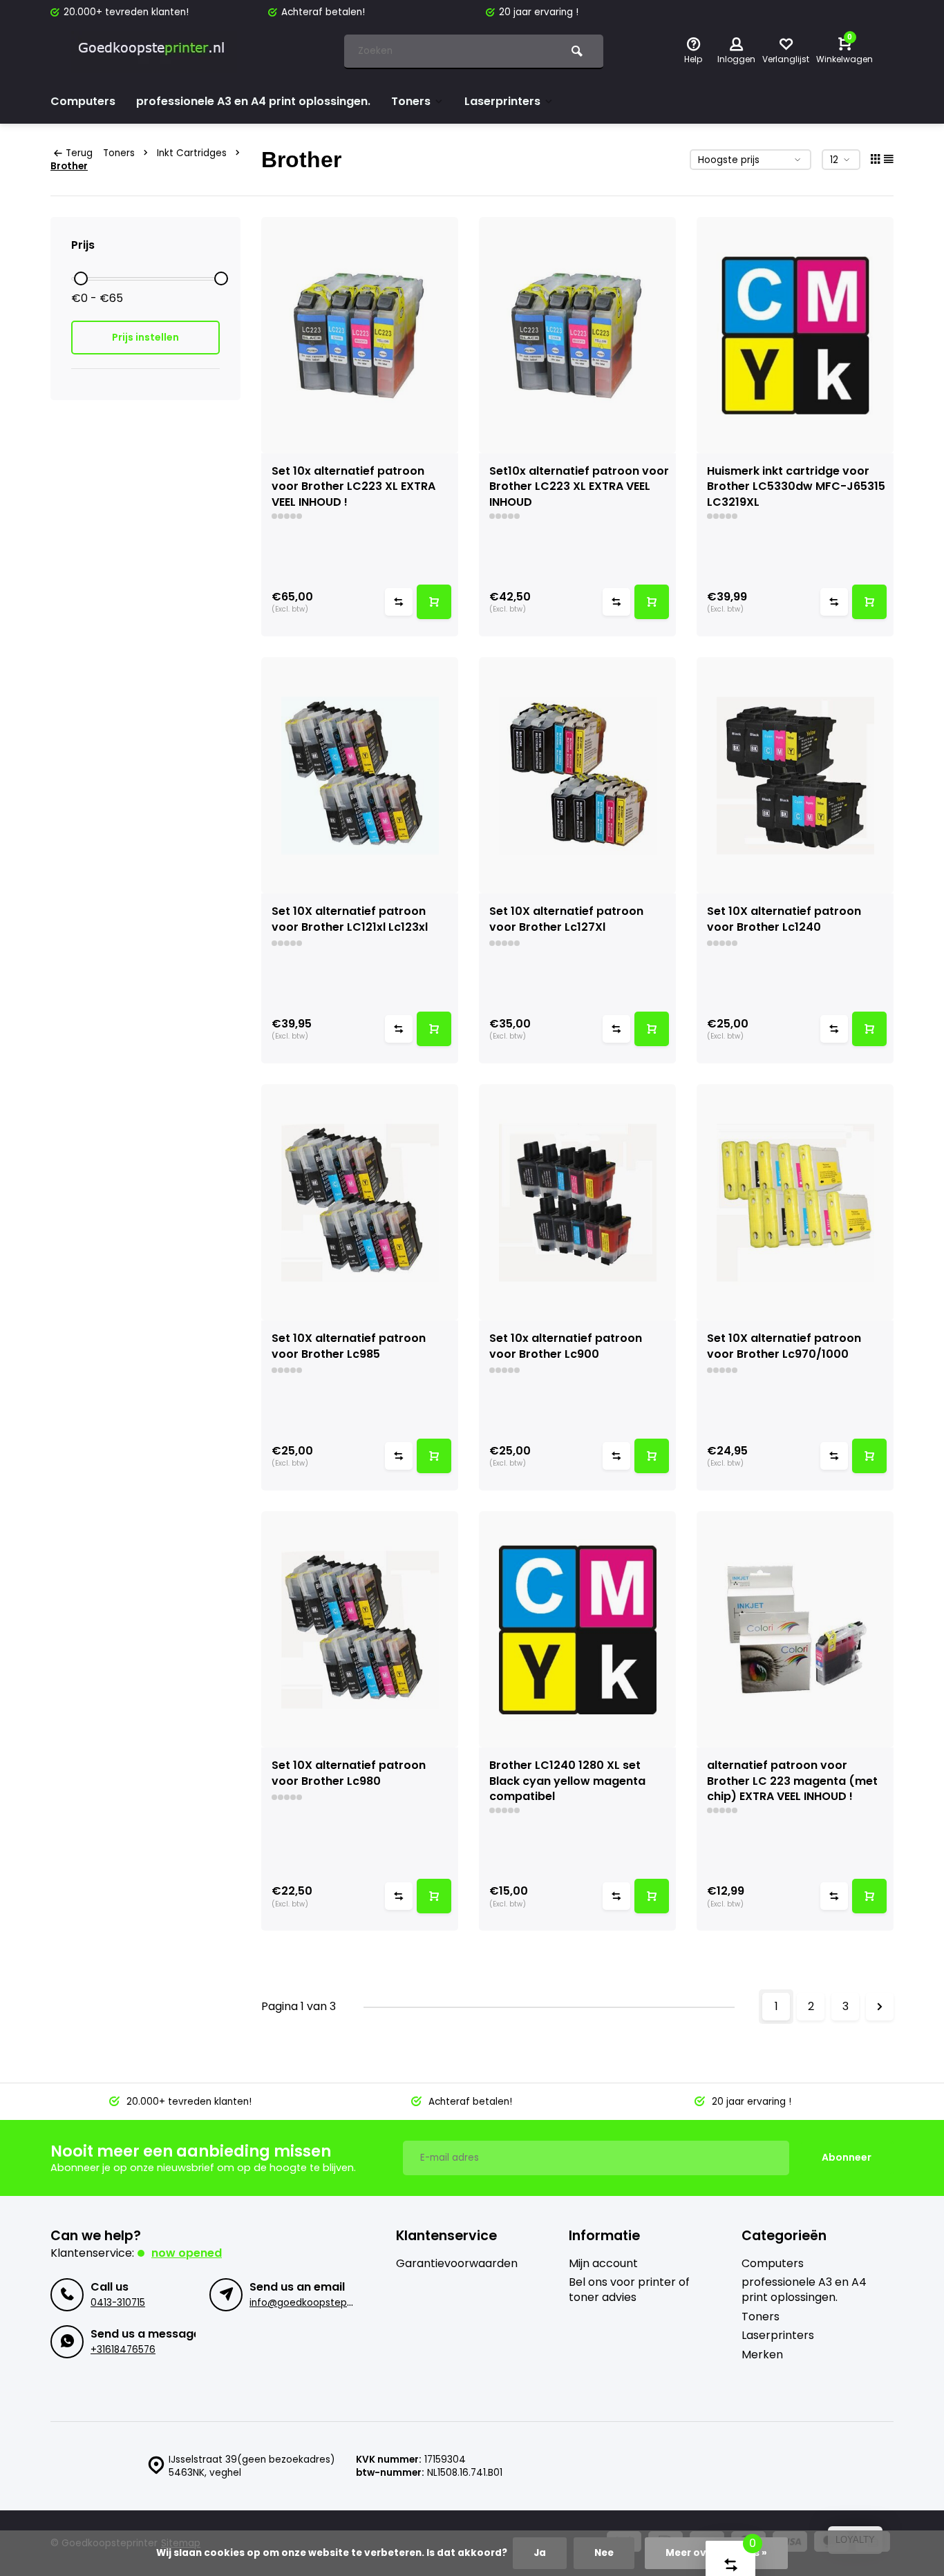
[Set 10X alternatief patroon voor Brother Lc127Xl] (577, 775)
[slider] (81, 278)
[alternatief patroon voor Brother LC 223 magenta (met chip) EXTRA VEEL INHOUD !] (795, 1629)
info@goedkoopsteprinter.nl (315, 2303)
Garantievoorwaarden (457, 2264)
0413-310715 (118, 2303)
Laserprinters (502, 101)
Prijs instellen (145, 337)
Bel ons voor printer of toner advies (629, 2290)
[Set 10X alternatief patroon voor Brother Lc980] (360, 1629)
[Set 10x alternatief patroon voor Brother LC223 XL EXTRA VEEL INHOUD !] (360, 335)
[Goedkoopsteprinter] (154, 52)
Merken (762, 2355)
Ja (540, 2553)
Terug (79, 153)
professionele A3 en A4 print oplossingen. (253, 101)
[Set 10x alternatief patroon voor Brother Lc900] (577, 1202)
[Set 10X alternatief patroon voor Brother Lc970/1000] (795, 1202)
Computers (83, 101)
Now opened (187, 2253)
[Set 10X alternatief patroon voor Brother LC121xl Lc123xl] (360, 775)
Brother (69, 166)
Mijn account (603, 2264)
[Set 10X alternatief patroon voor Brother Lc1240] (795, 775)
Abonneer (847, 2157)
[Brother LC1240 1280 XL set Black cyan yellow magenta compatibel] (577, 1629)
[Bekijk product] (434, 602)
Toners (411, 101)
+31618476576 (123, 2350)
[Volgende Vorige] (880, 2007)
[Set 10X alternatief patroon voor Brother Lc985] (360, 1202)
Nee (604, 2553)
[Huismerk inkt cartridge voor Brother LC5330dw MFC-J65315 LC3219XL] (795, 335)
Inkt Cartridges (192, 153)
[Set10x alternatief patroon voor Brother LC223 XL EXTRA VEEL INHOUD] (577, 335)
